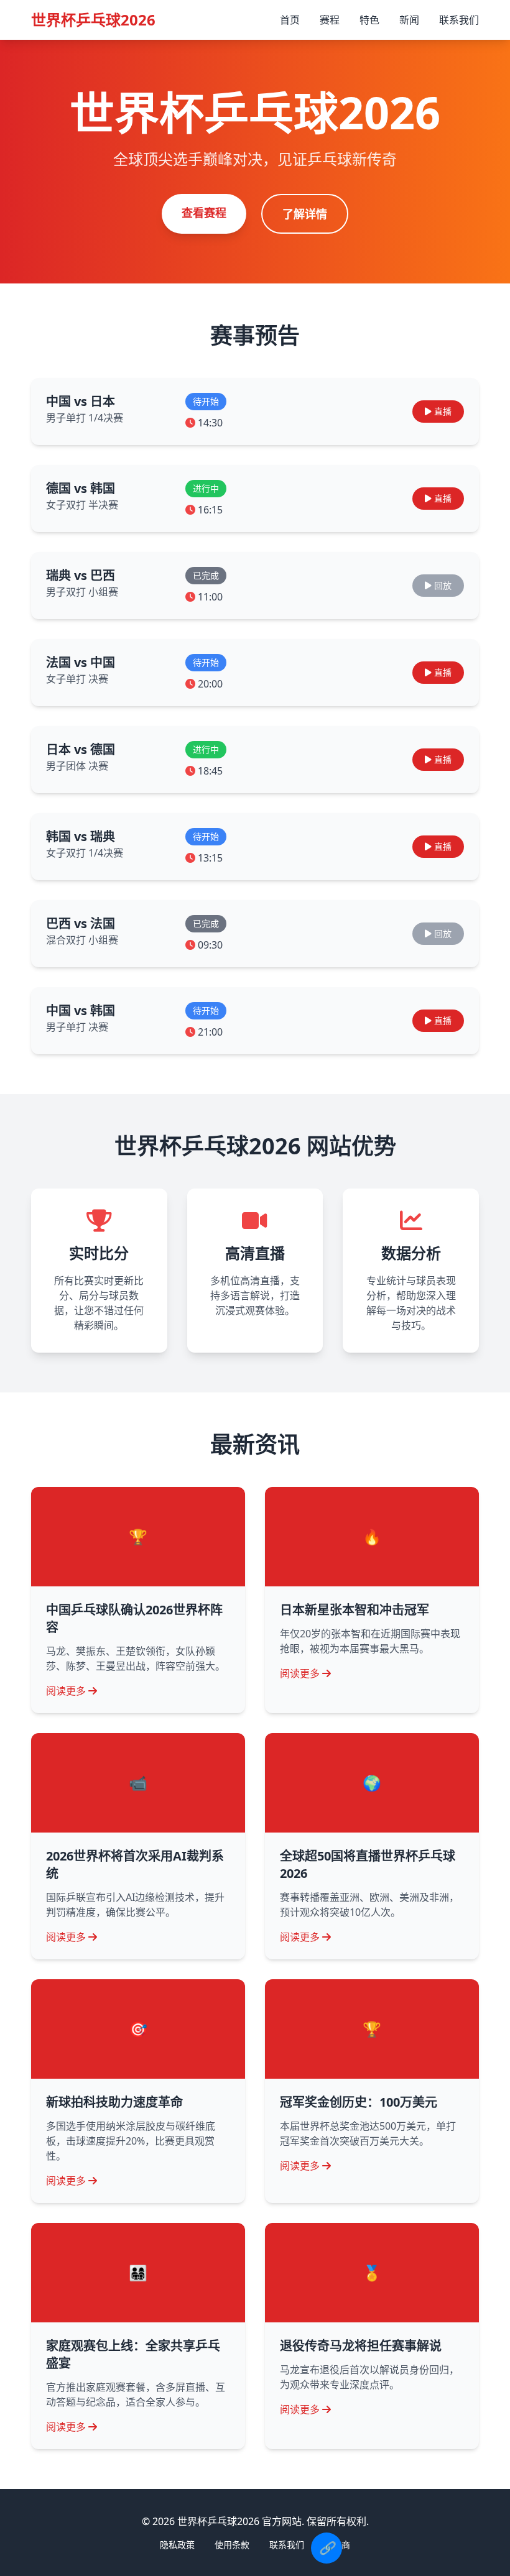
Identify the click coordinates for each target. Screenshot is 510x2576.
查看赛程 (204, 213)
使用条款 (232, 2545)
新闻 (409, 20)
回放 (443, 585)
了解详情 (305, 214)
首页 (290, 20)
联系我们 (459, 20)
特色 (369, 20)
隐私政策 (177, 2545)
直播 (443, 411)
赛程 (330, 20)
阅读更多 (66, 1691)
